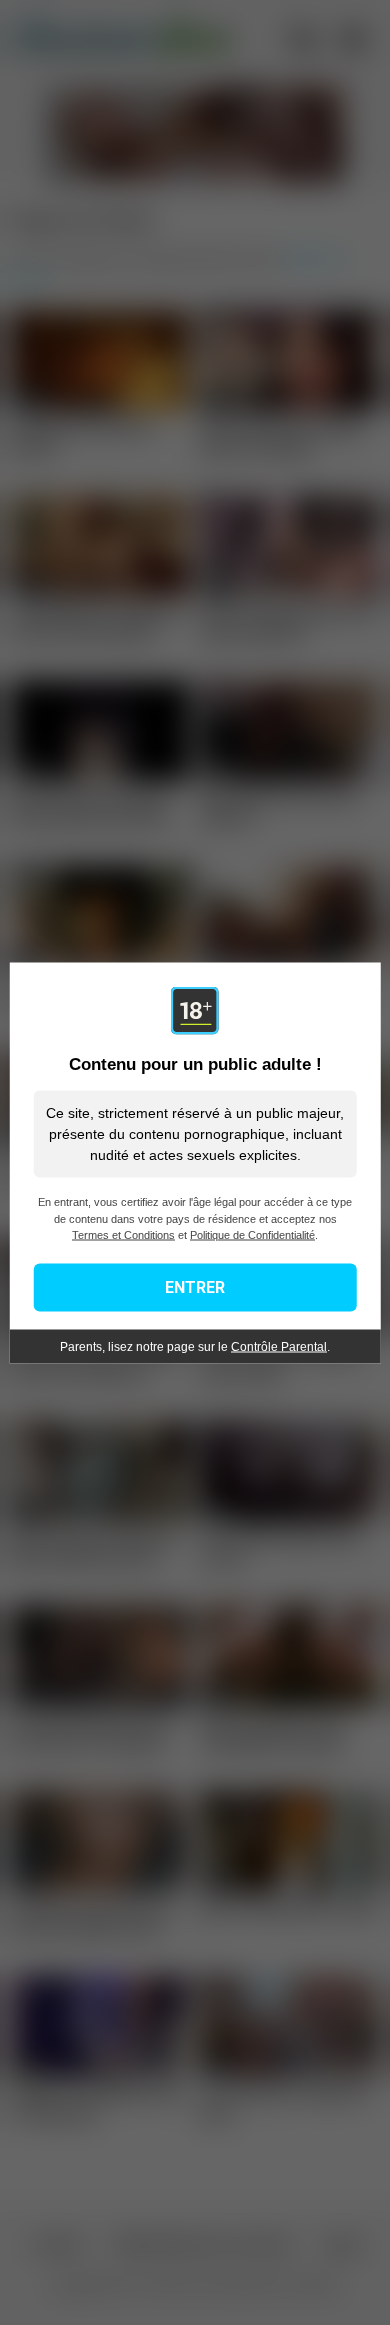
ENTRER (195, 1286)
